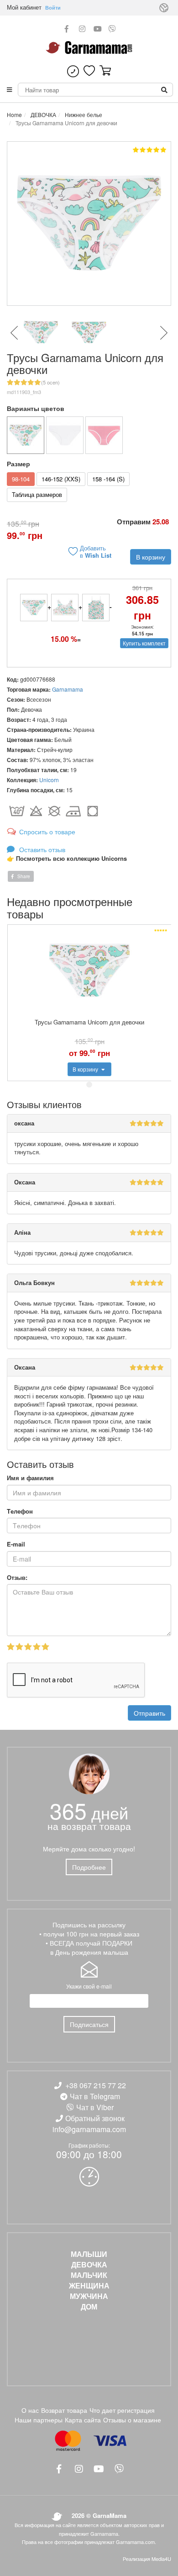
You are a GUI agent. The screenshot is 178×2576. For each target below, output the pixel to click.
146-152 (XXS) (61, 479)
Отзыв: (17, 1578)
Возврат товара (64, 2410)
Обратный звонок (95, 2118)
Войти (53, 8)
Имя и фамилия (30, 1478)
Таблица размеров (37, 494)
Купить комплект (144, 643)
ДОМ (89, 2307)
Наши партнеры (39, 2420)
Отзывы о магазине (132, 2420)
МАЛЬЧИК (89, 2275)
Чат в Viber (95, 2107)
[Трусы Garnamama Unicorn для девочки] (26, 435)
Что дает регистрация (122, 2410)
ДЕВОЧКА (43, 115)
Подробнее (89, 1867)
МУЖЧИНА (89, 2296)
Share (23, 876)
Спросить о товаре (47, 832)
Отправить (149, 1713)
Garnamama (68, 689)
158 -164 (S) (108, 479)
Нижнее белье (83, 115)
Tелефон (20, 1511)
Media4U (161, 2559)
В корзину (151, 557)
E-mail (16, 1544)
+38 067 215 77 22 (96, 2085)
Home (14, 115)
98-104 (21, 479)
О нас (30, 2410)
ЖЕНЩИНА (89, 2286)
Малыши (89, 2254)
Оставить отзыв (41, 849)
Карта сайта (83, 2420)
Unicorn (49, 780)
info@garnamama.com (89, 2129)
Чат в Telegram (95, 2096)
